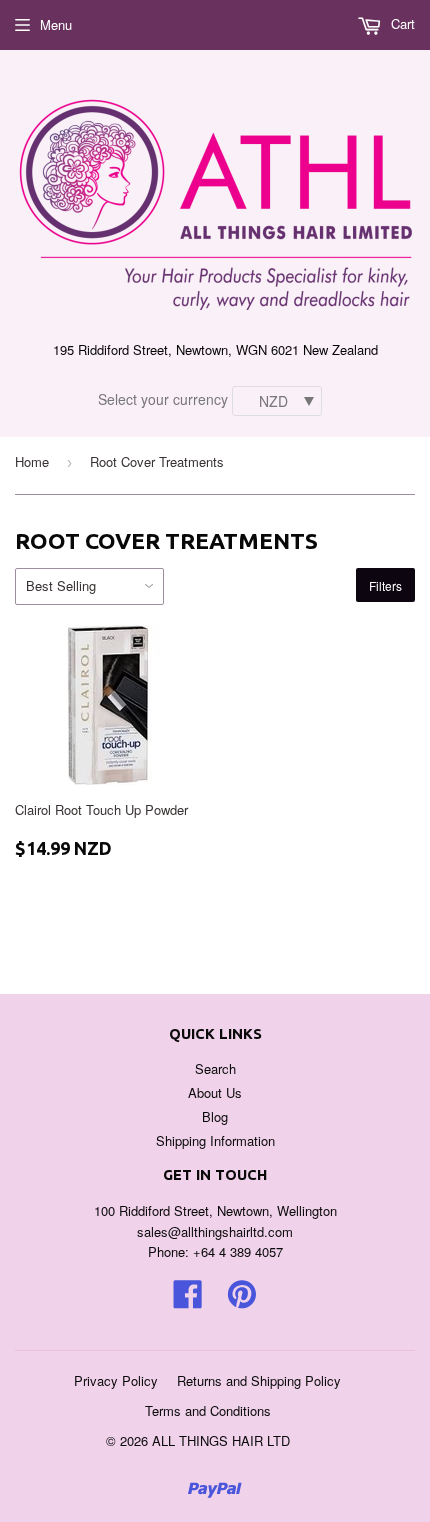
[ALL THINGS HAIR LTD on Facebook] (188, 1300)
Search (215, 1068)
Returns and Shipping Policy (259, 1380)
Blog (215, 1116)
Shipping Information (215, 1140)
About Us (215, 1092)
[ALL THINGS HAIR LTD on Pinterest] (242, 1300)
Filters (385, 585)
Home (32, 461)
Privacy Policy (116, 1380)
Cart (401, 23)
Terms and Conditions (208, 1410)
